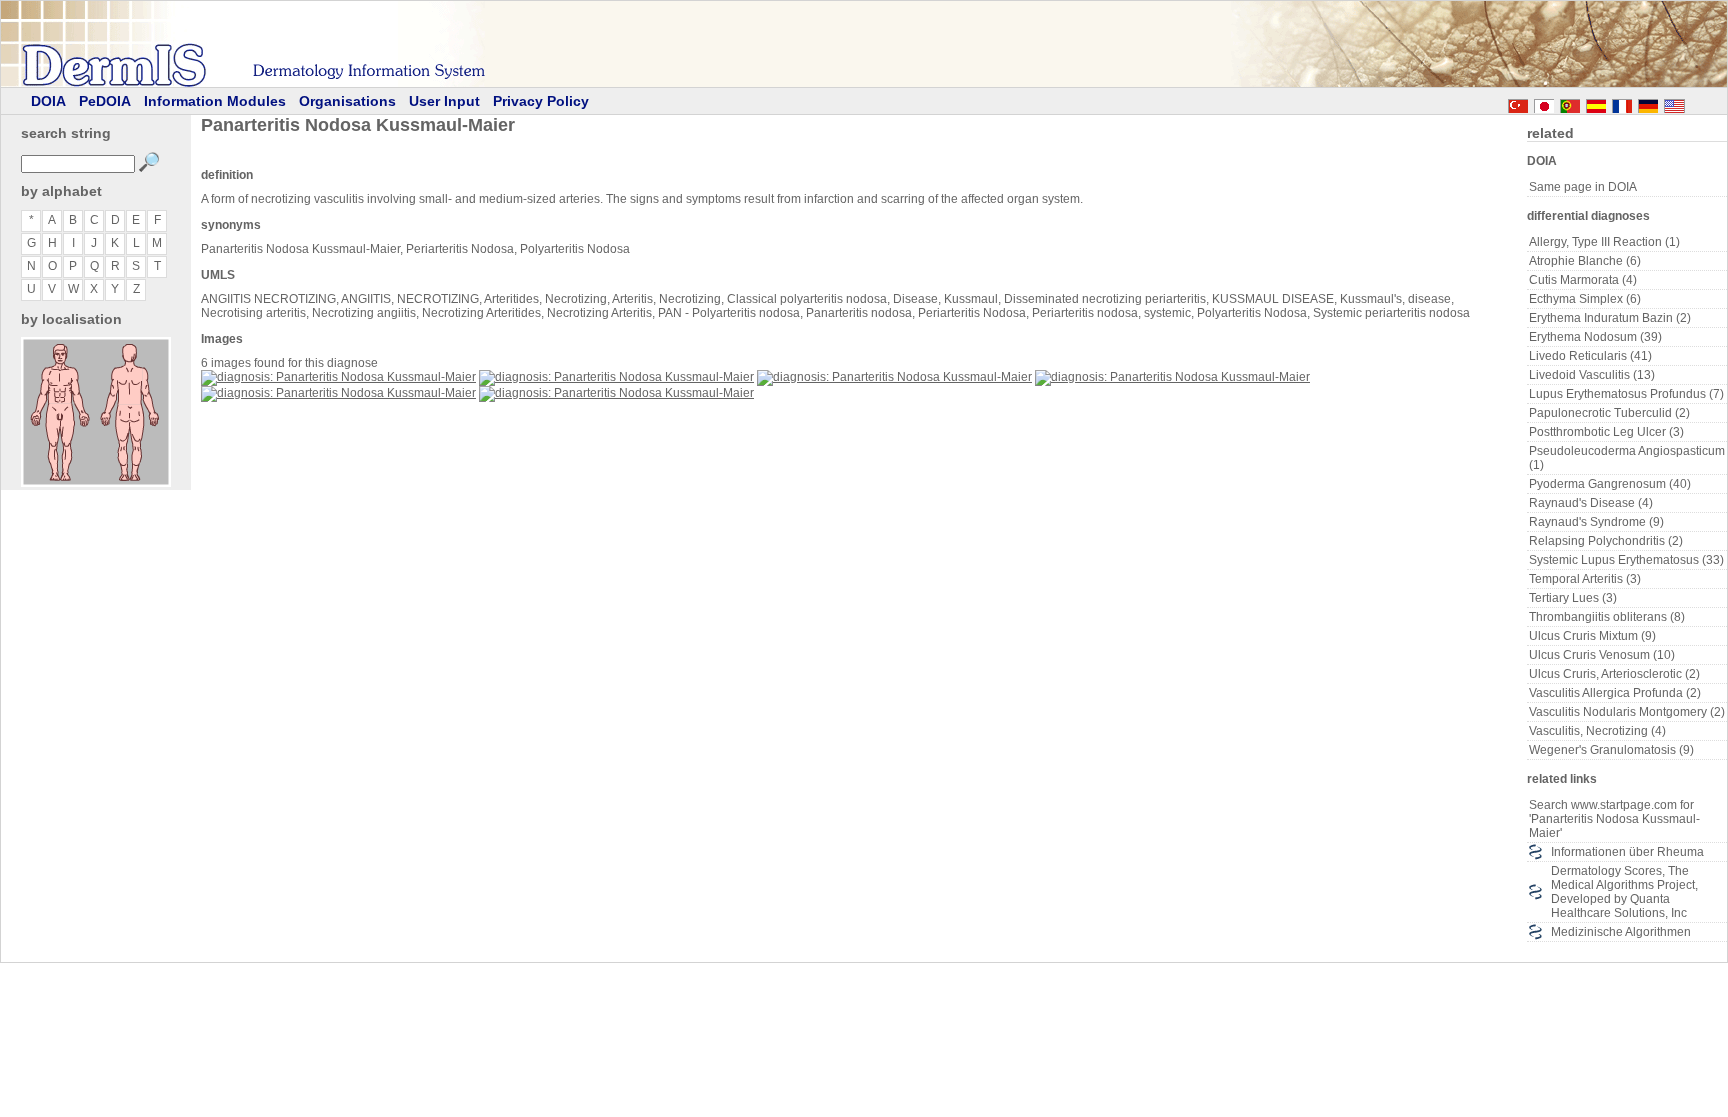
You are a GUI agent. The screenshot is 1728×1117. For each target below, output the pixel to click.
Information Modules (215, 101)
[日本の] (1544, 103)
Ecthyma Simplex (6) (1585, 299)
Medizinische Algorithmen (1621, 932)
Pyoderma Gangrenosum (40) (1610, 484)
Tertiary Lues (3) (1573, 598)
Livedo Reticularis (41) (1590, 356)
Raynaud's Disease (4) (1591, 503)
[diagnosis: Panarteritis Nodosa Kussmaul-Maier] (338, 377)
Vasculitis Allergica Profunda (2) (1615, 693)
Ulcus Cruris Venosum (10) (1602, 655)
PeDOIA (105, 101)
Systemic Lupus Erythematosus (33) (1626, 560)
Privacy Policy (541, 101)
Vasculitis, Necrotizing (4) (1597, 731)
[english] (1694, 103)
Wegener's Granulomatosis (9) (1611, 750)
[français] (1622, 103)
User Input (444, 101)
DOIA (48, 101)
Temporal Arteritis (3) (1585, 579)
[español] (1596, 103)
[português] (1570, 103)
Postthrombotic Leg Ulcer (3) (1606, 432)
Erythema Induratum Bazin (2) (1610, 318)
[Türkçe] (1518, 103)
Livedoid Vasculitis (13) (1592, 375)
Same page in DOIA (1583, 187)
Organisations (347, 101)
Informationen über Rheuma (1627, 852)
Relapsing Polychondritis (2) (1606, 541)
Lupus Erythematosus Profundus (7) (1626, 394)
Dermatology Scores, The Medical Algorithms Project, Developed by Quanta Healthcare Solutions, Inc (1624, 892)
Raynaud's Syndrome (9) (1596, 522)
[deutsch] (1648, 103)
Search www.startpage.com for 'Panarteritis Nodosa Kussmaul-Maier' (1614, 819)
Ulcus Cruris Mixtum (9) (1592, 636)
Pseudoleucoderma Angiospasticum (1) (1627, 458)
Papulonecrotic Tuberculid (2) (1609, 413)
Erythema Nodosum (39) (1595, 337)
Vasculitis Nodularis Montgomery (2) (1627, 712)
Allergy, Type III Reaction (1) (1604, 242)
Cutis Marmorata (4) (1583, 280)
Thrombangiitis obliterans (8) (1607, 617)
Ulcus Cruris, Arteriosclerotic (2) (1614, 674)
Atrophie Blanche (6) (1585, 261)
